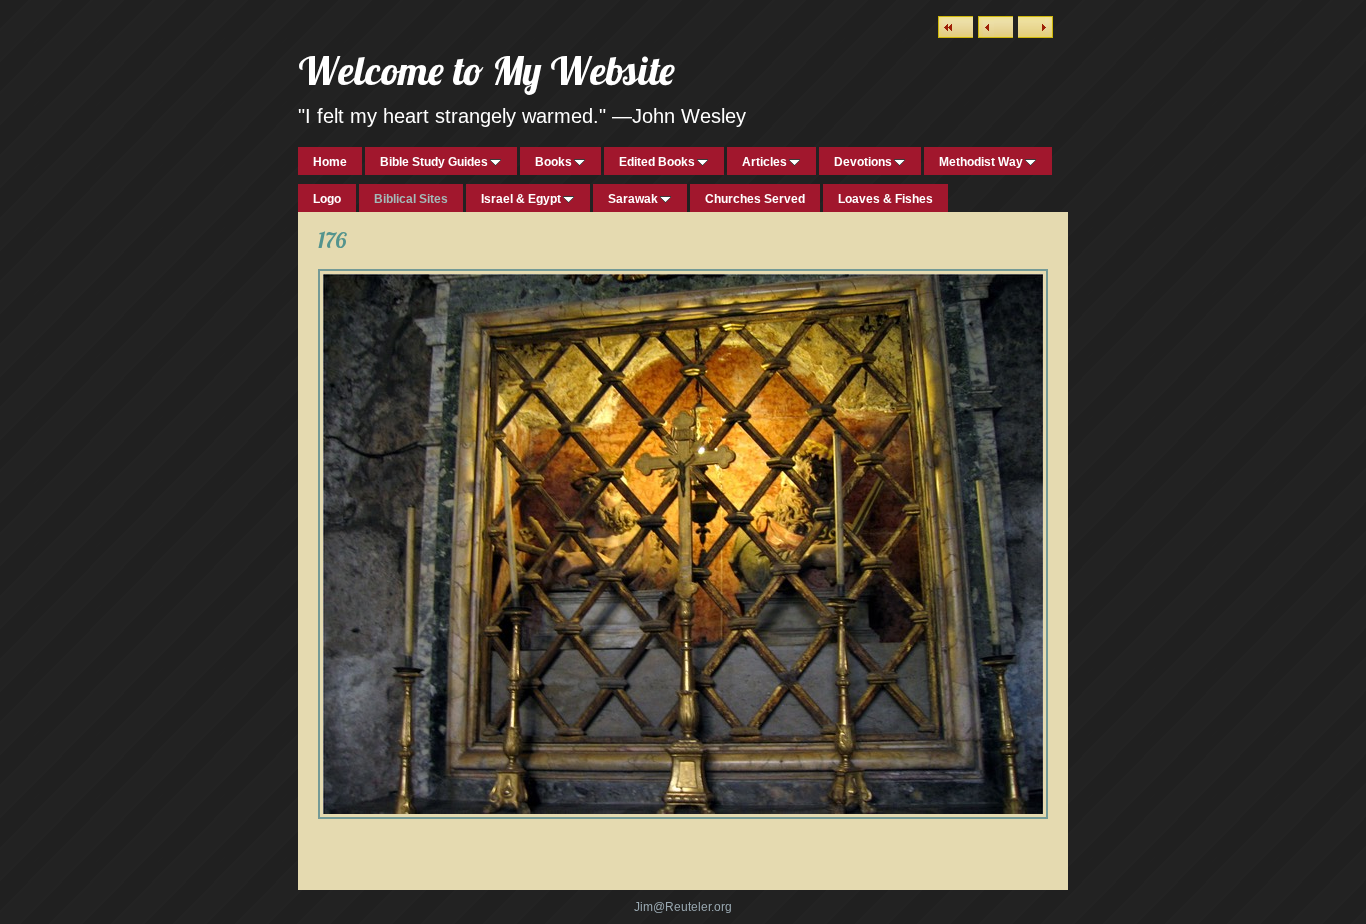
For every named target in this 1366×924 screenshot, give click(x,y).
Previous (995, 27)
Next (1035, 27)
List (955, 27)
